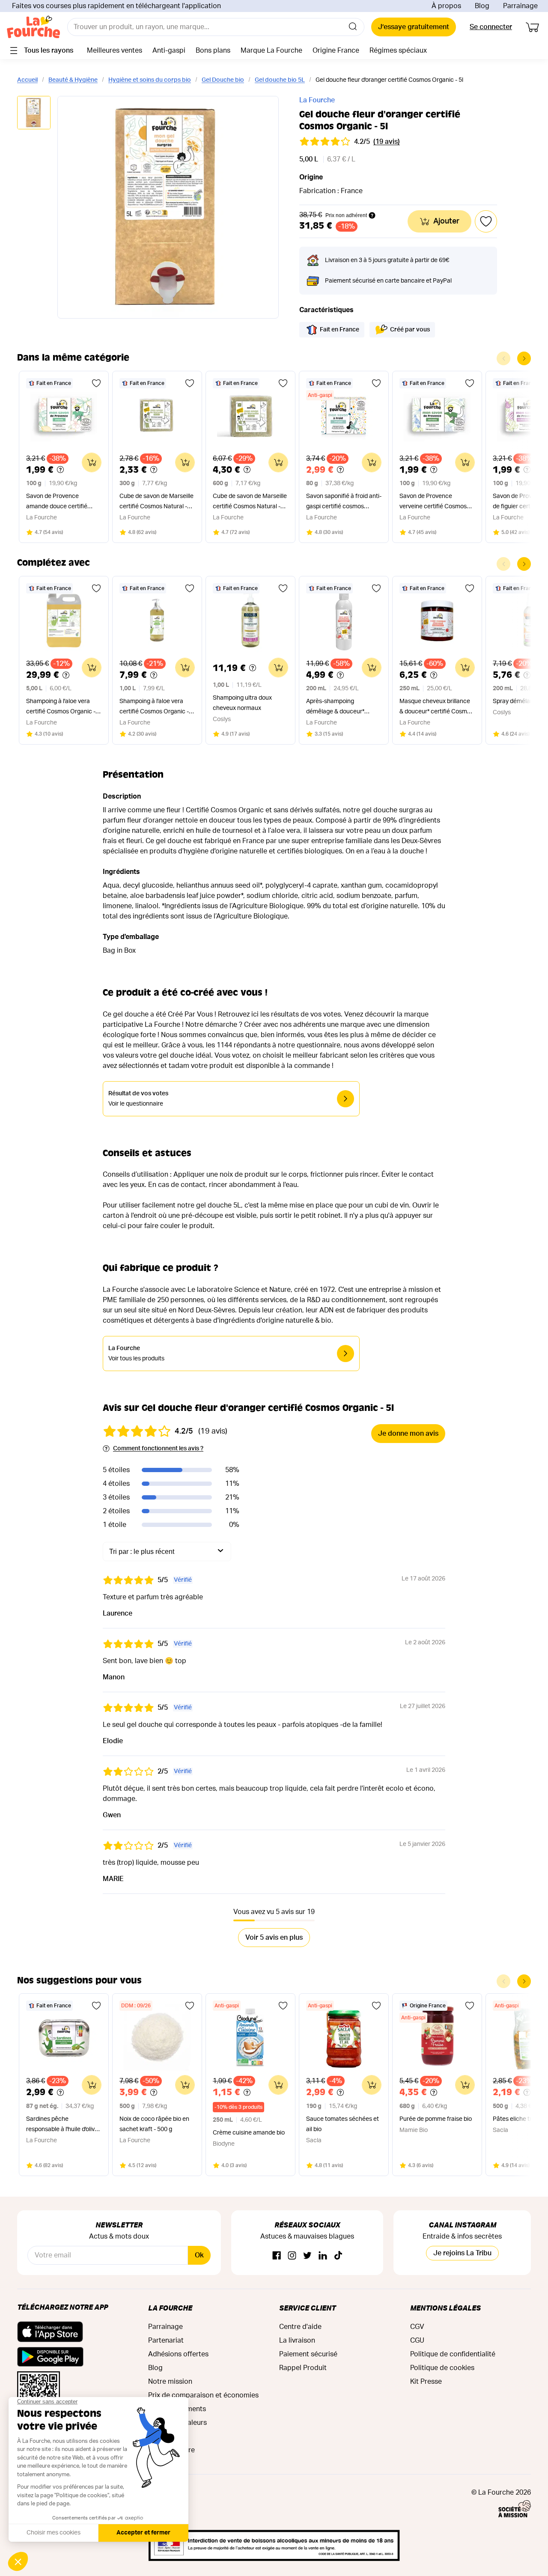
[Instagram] (292, 2256)
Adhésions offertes (178, 2354)
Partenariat (166, 2340)
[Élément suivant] (524, 358)
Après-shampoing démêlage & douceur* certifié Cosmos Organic (339, 708)
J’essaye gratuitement (414, 27)
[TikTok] (338, 2256)
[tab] (34, 113)
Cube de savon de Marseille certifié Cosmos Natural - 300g (156, 502)
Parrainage (520, 6)
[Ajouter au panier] (92, 462)
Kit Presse (426, 2382)
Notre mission (170, 2382)
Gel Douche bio (223, 80)
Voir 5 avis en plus (274, 1938)
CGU (417, 2340)
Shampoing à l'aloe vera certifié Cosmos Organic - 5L (61, 708)
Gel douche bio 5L (280, 80)
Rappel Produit (303, 2368)
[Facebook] (277, 2256)
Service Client (307, 2308)
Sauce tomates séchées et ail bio (342, 2124)
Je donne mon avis (408, 1434)
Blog (482, 6)
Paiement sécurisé (308, 2354)
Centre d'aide (300, 2327)
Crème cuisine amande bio (249, 2133)
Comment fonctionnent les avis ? (158, 1449)
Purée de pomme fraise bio (436, 2119)
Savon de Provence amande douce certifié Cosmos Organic (57, 502)
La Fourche (317, 100)
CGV (417, 2327)
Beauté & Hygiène (73, 80)
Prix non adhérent (346, 215)
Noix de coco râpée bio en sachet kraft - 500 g (154, 2124)
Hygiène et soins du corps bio (150, 80)
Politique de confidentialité (453, 2354)
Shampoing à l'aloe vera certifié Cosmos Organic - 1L (154, 708)
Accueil (27, 80)
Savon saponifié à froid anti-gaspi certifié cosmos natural (344, 502)
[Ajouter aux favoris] (96, 383)
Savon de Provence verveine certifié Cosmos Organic (433, 502)
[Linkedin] (323, 2256)
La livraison (297, 2340)
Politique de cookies (442, 2368)
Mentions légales (445, 2308)
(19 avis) (387, 142)
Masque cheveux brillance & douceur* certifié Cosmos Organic (436, 708)
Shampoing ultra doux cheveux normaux (242, 703)
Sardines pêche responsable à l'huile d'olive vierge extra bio (62, 2125)
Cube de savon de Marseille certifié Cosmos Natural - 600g (250, 502)
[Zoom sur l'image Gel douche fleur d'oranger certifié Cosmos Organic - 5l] (168, 207)
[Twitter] (307, 2256)
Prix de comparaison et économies (203, 2395)
